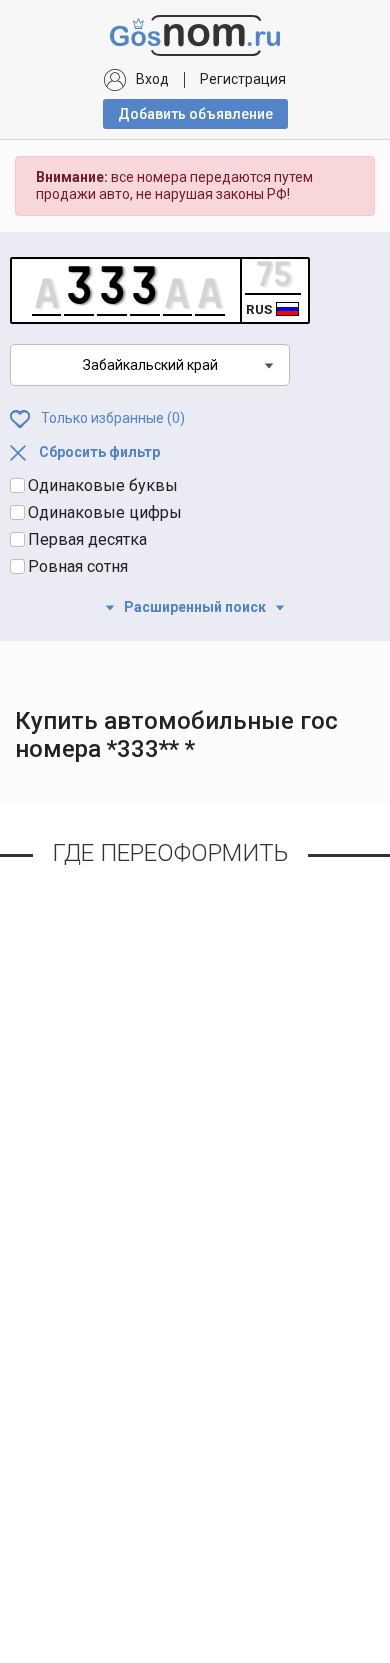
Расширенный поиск (195, 607)
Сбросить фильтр (98, 452)
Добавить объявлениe (195, 114)
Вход (152, 79)
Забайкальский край (150, 365)
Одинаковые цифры (105, 512)
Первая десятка (87, 539)
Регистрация (243, 79)
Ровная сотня (78, 566)
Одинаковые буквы (103, 485)
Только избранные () (111, 417)
